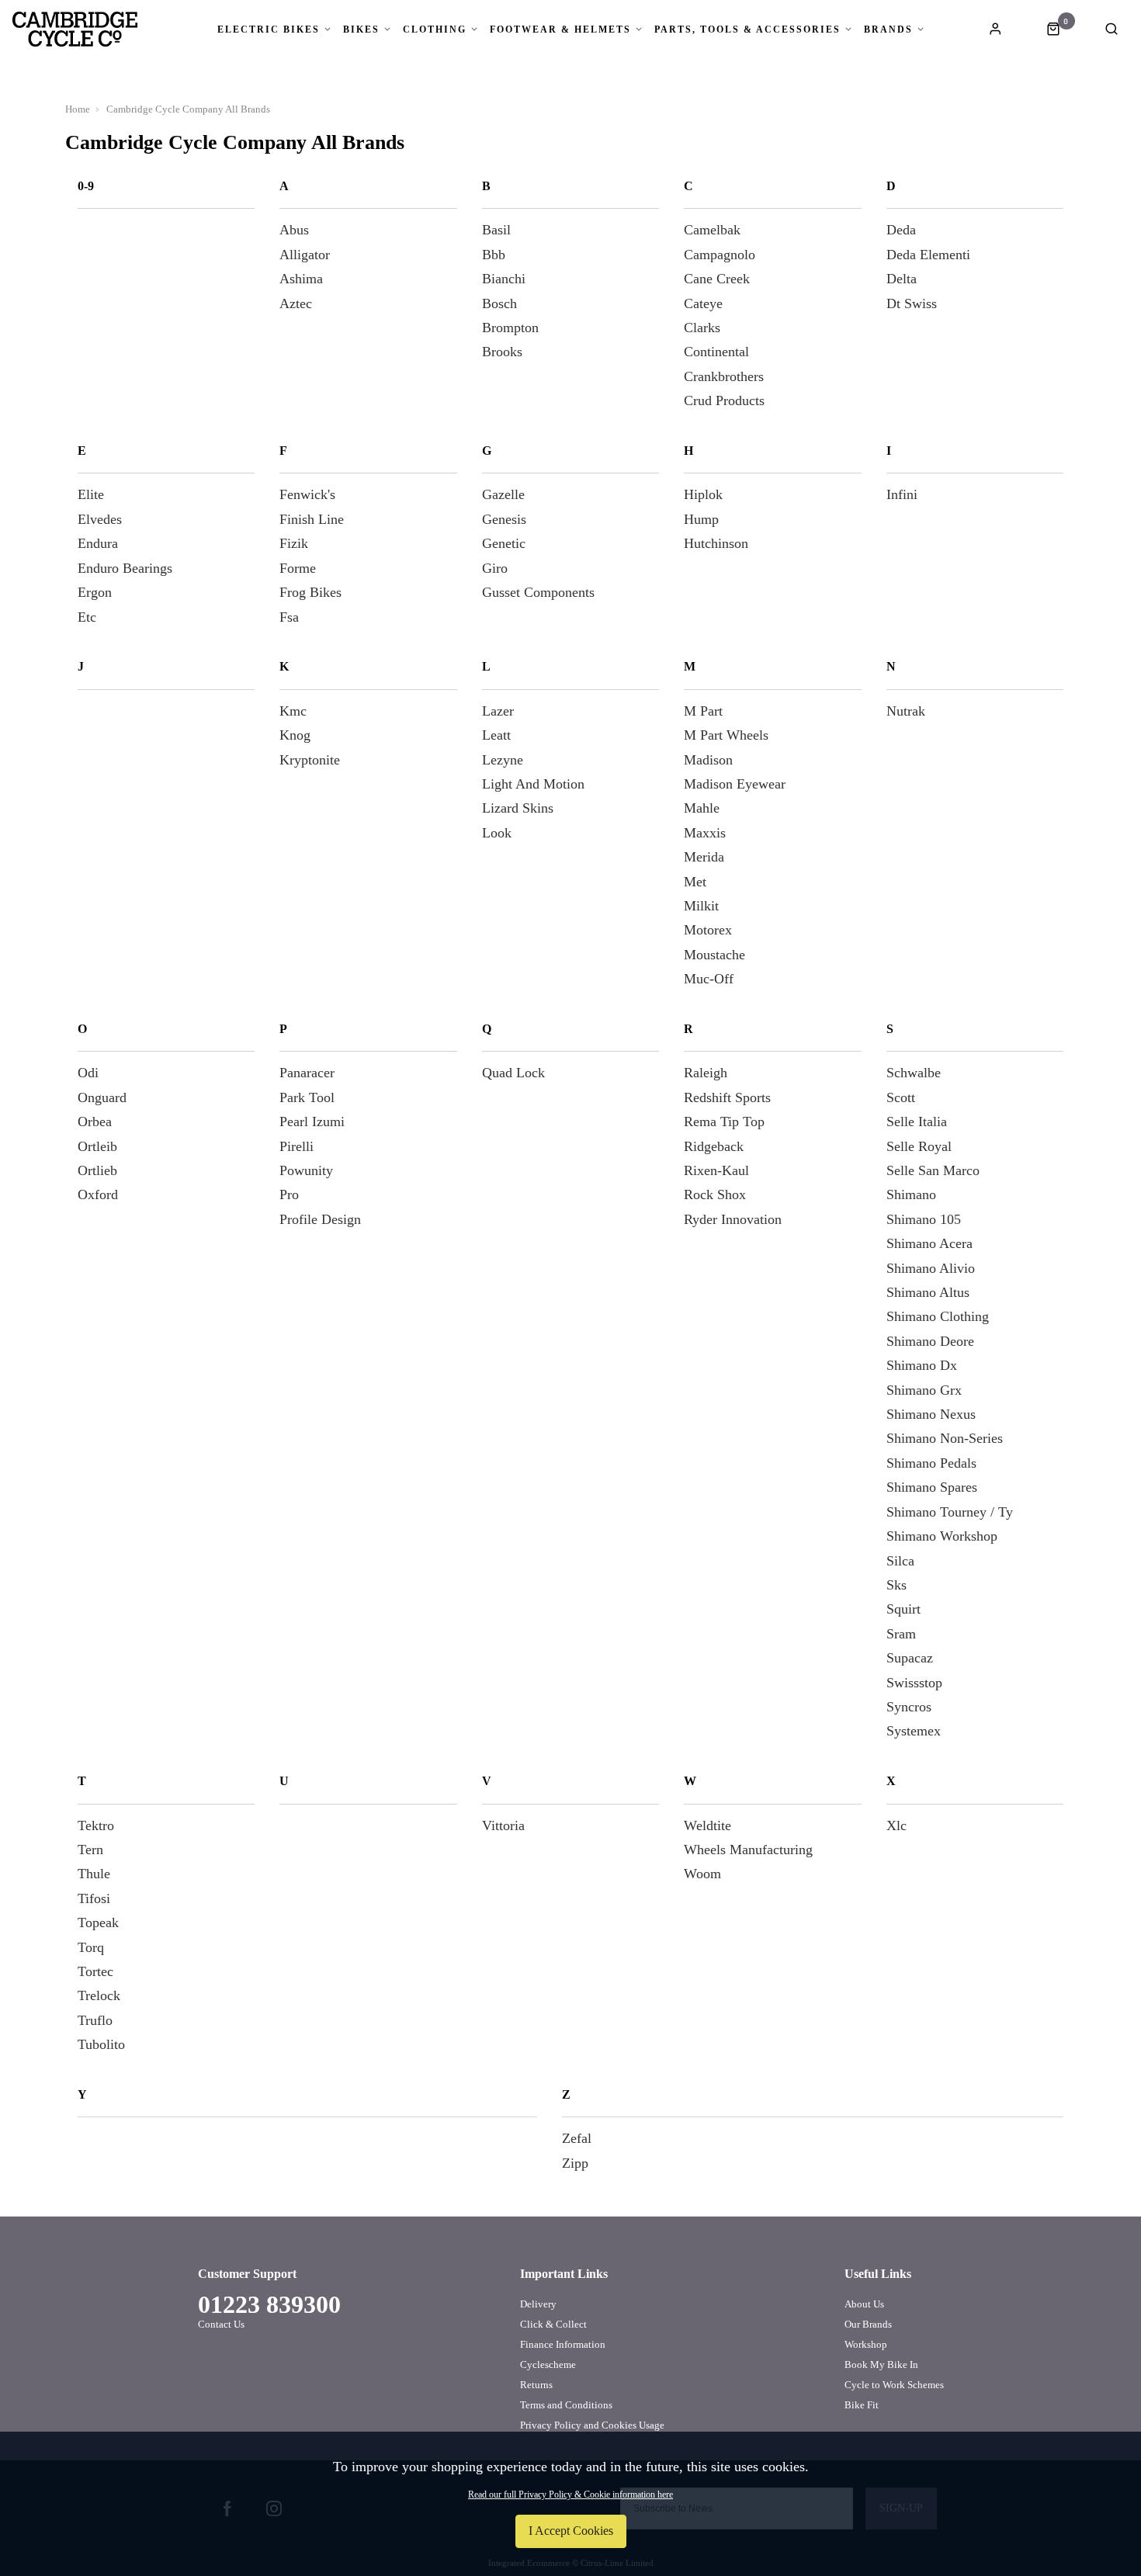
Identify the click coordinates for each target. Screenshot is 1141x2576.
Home (78, 109)
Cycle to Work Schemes (894, 2385)
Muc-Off (709, 979)
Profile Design (320, 1219)
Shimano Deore (930, 1341)
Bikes (361, 29)
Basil (496, 230)
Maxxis (705, 833)
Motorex (708, 930)
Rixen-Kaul (716, 1170)
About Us (864, 2304)
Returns (536, 2385)
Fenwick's (307, 494)
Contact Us (221, 2324)
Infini (902, 494)
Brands (888, 29)
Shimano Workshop (942, 1536)
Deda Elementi (928, 255)
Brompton (510, 328)
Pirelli (297, 1146)
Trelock (99, 1995)
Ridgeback (714, 1146)
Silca (900, 1561)
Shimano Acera (929, 1243)
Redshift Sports (727, 1097)
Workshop (866, 2344)
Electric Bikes (269, 29)
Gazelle (503, 494)
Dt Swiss (912, 303)
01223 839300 (269, 2304)
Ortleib (97, 1146)
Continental (716, 352)
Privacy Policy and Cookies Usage (592, 2425)
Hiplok (703, 494)
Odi (88, 1073)
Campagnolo (720, 255)
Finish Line (312, 519)
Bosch (499, 303)
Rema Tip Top (724, 1122)
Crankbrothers (724, 376)
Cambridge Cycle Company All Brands (188, 109)
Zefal (577, 2138)
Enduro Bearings (125, 568)
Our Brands (868, 2324)
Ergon (95, 592)
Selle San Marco (933, 1170)
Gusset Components (538, 592)
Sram (901, 1634)
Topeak (98, 1922)
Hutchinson (716, 543)
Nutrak (906, 711)
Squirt (903, 1609)
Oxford (98, 1194)
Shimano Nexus (931, 1414)
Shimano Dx (922, 1365)
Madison (708, 760)
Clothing (435, 29)
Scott (901, 1097)
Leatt (496, 735)
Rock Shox (715, 1194)
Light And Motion (533, 784)
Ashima (301, 279)
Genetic (504, 543)
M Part (703, 711)
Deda (901, 230)
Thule (94, 1874)
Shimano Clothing (938, 1316)
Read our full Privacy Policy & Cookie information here (570, 2495)
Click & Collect (553, 2324)
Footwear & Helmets (560, 29)
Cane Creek (717, 279)
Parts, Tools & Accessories (747, 29)
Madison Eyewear (735, 784)
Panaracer (307, 1073)
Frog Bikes (310, 592)
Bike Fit (862, 2405)
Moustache (714, 955)
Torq (91, 1947)
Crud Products (724, 400)
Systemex (914, 1731)
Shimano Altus (928, 1292)
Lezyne (503, 760)
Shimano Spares (932, 1487)
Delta (902, 279)
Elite (91, 494)
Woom (702, 1874)
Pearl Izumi (312, 1122)
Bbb (494, 255)
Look (497, 833)
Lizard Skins (518, 808)
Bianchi (504, 279)
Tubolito (101, 2044)
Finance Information (563, 2344)
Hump (701, 519)
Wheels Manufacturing (748, 1850)
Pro (289, 1194)
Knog (295, 735)
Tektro (96, 1825)
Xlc (896, 1825)
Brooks (502, 352)
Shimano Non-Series (945, 1438)
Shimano (911, 1194)
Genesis (504, 519)
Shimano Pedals (931, 1463)
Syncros (909, 1707)
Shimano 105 (924, 1219)
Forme (298, 568)
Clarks (702, 328)
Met (695, 882)
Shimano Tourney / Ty (950, 1512)
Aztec (296, 303)
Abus (294, 230)
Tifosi (94, 1898)
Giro (495, 568)
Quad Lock (513, 1073)
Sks (896, 1585)
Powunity (306, 1170)
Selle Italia (917, 1122)
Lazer (498, 711)
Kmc (293, 711)
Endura (98, 543)
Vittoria (503, 1825)
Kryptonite (310, 760)
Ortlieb (97, 1170)
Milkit (701, 906)
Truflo (95, 2020)
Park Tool (307, 1097)
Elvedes (100, 519)
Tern (90, 1850)
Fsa (289, 617)
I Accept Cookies (571, 2531)
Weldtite (707, 1825)
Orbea (95, 1122)
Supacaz (910, 1658)
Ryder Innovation (733, 1219)
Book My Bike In (881, 2365)
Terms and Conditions (566, 2405)
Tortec (95, 1971)
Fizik (294, 543)
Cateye (703, 303)
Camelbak (712, 230)
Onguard (102, 1097)
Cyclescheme (548, 2365)
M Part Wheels (726, 735)
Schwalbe (914, 1073)
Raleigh (706, 1073)
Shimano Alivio (931, 1268)
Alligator (305, 255)
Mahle (702, 808)
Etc (87, 617)
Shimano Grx (924, 1390)
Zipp (575, 2163)
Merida (704, 857)
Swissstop (914, 1683)
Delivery (538, 2304)
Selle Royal (919, 1146)
